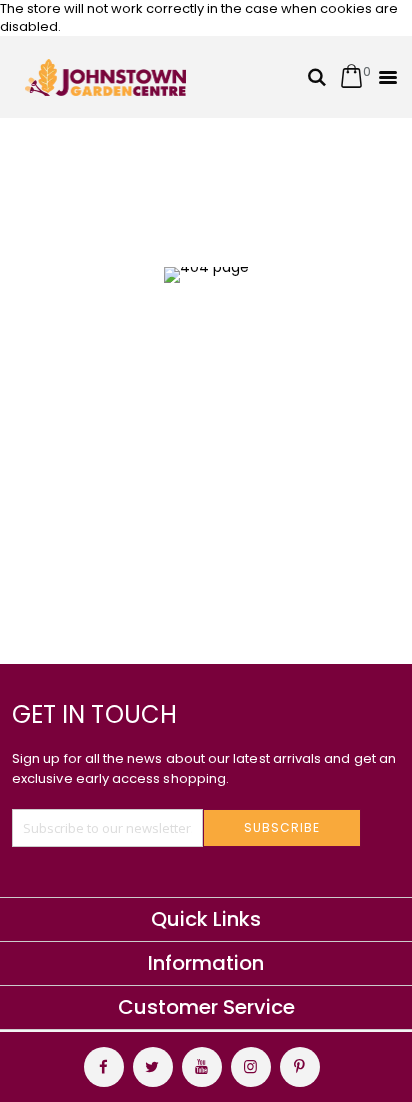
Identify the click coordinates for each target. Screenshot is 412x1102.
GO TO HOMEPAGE (198, 430)
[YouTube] (202, 1067)
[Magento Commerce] (105, 77)
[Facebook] (104, 1067)
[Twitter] (153, 1067)
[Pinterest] (300, 1067)
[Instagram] (251, 1067)
